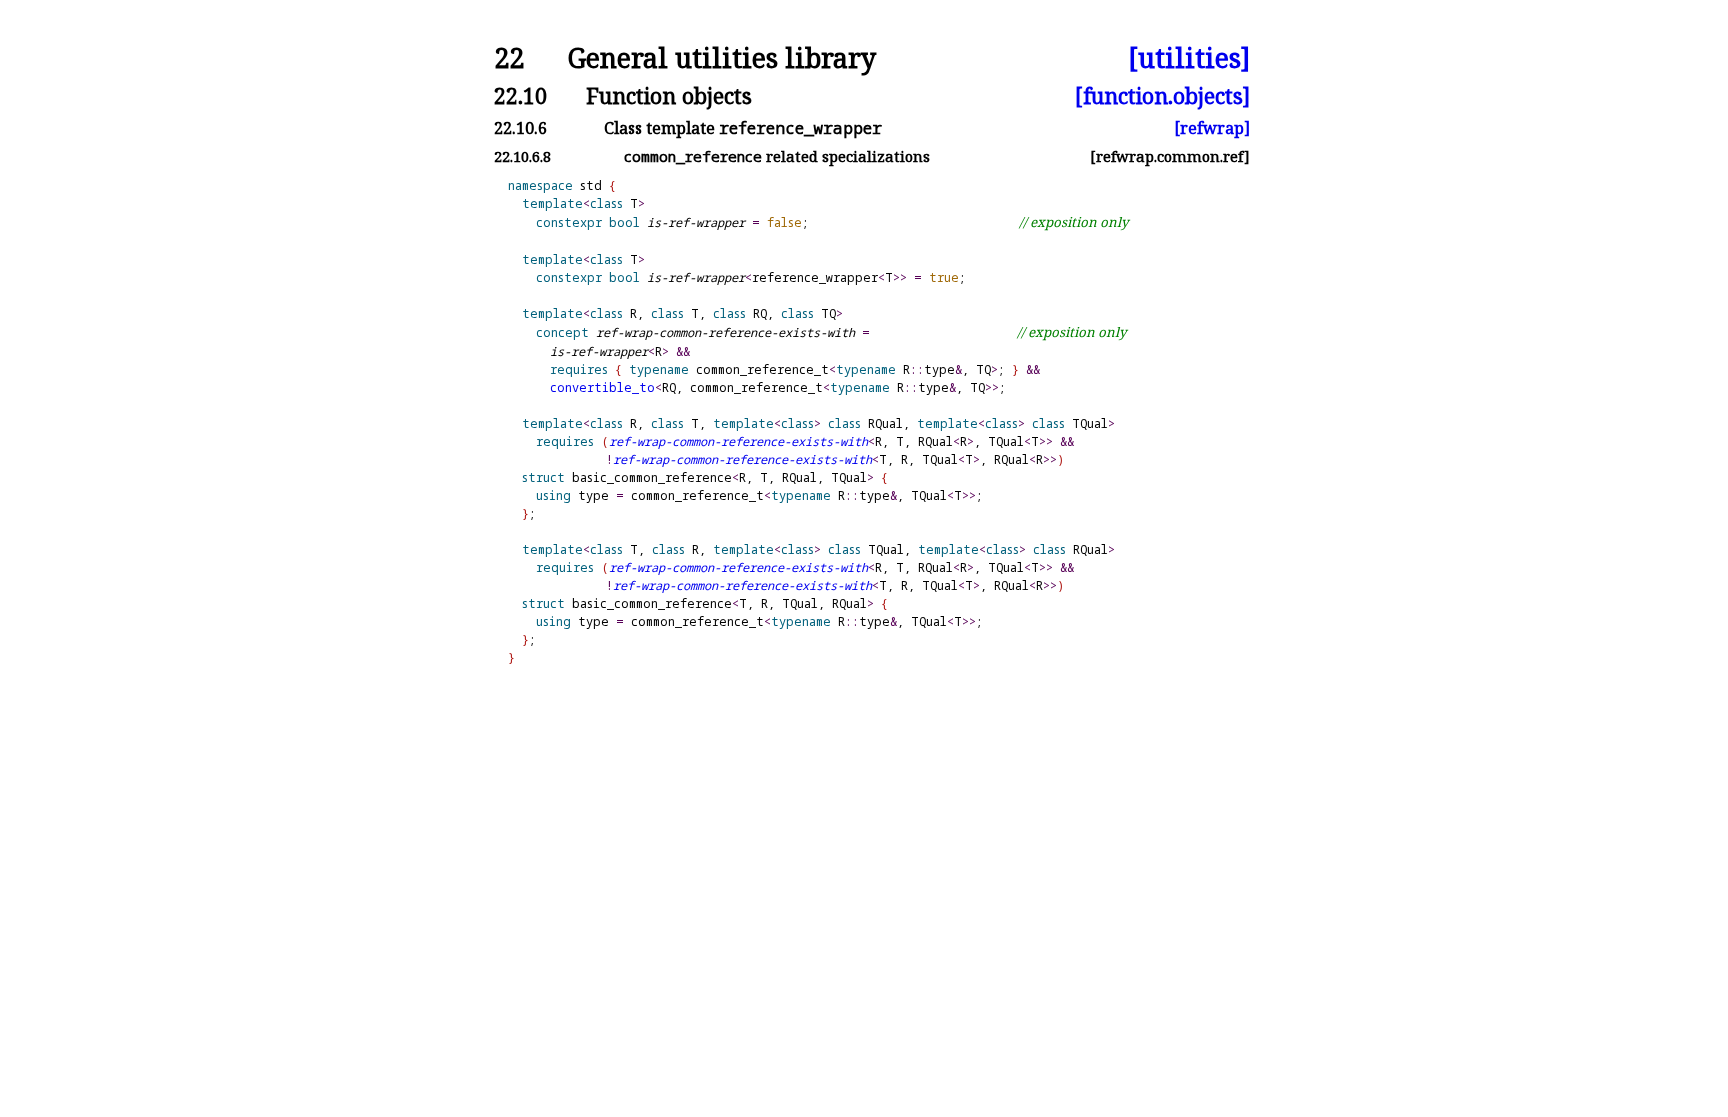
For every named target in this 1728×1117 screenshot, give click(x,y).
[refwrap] (1212, 128)
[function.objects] (1162, 95)
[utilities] (1189, 58)
